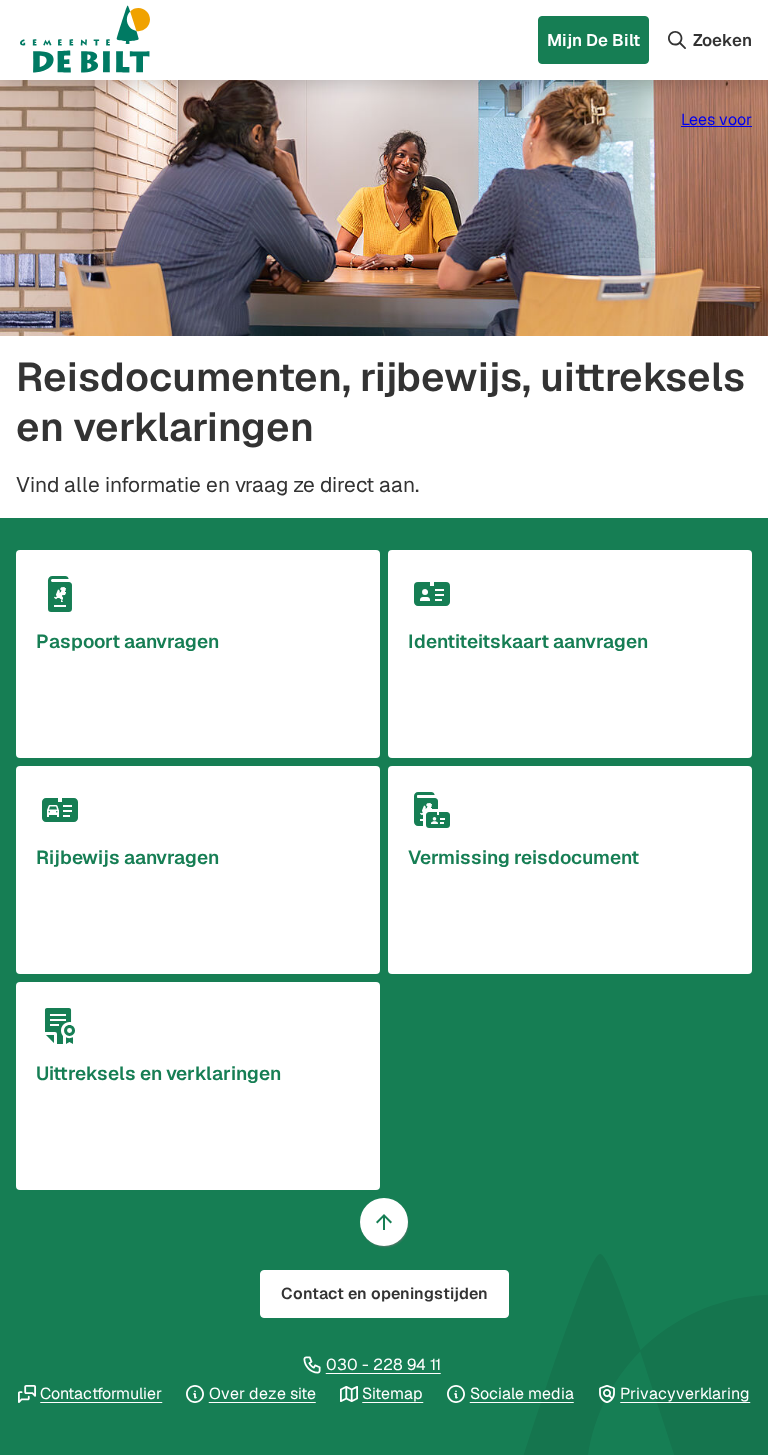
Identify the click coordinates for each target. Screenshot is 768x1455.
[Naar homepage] (104, 40)
